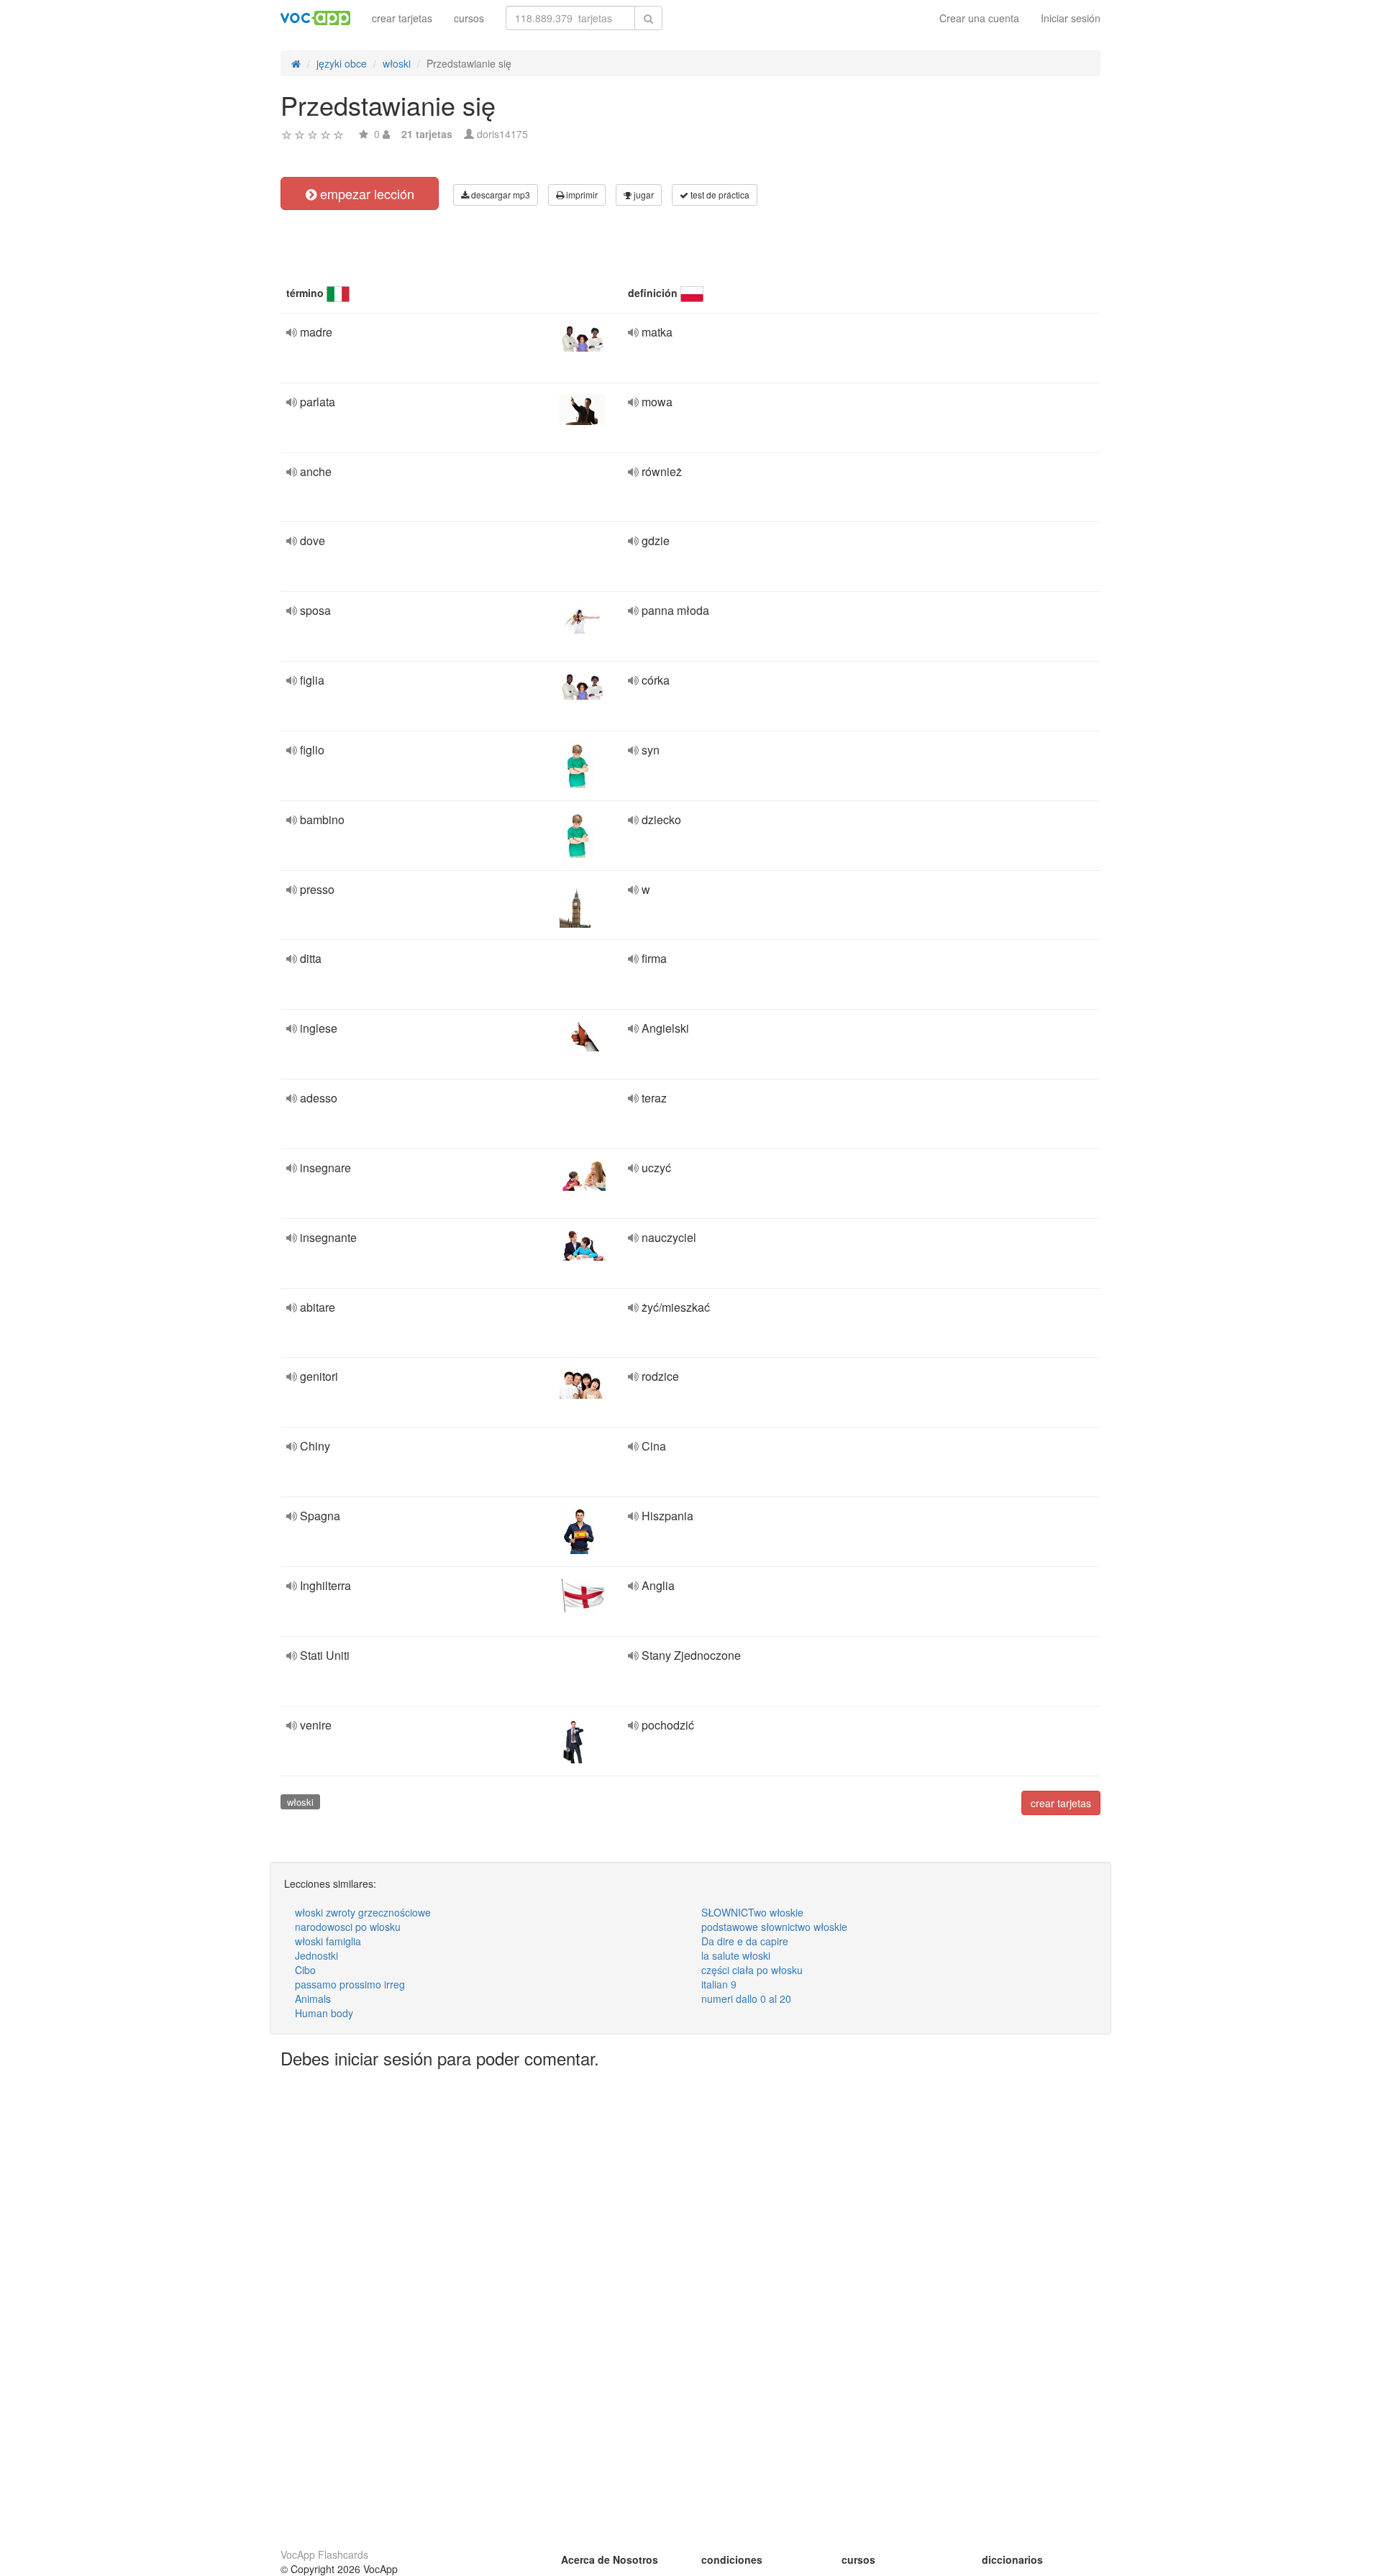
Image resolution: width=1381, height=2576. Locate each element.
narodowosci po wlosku (348, 1927)
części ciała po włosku (752, 1970)
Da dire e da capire (745, 1941)
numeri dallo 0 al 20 (746, 1999)
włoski (300, 1802)
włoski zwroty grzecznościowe (363, 1912)
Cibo (305, 1970)
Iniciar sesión (1071, 18)
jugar (643, 195)
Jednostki (316, 1955)
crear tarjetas (402, 18)
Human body (324, 2013)
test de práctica (719, 195)
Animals (313, 1999)
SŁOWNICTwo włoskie (752, 1912)
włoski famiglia (328, 1941)
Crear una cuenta (979, 18)
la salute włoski (736, 1955)
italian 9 (719, 1984)
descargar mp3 (500, 195)
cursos (469, 18)
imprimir (581, 195)
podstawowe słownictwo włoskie (774, 1927)
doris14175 (502, 134)
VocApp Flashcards (324, 2554)
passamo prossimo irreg (350, 1984)
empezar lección (365, 193)
